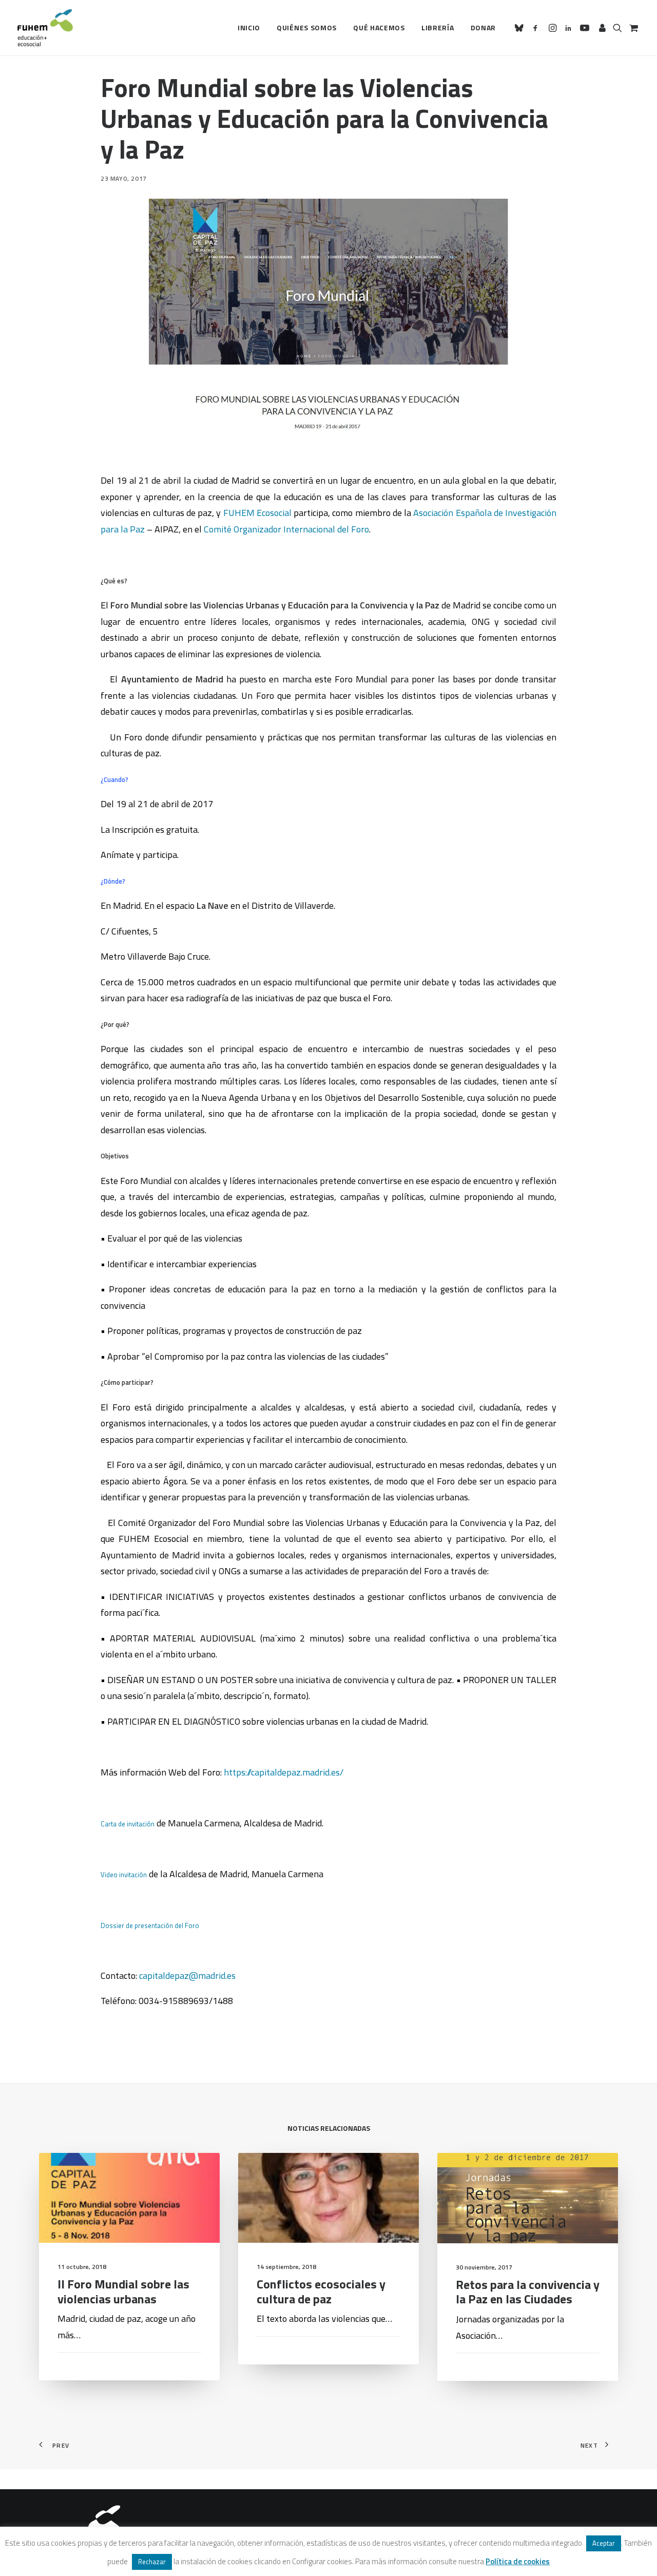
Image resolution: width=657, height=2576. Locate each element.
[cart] (633, 28)
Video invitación (124, 1875)
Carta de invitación (128, 1824)
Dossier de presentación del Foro (150, 1925)
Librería (438, 27)
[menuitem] (249, 28)
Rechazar (152, 2562)
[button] (521, 28)
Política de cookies (518, 2561)
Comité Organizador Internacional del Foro (286, 529)
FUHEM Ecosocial (257, 513)
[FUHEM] (45, 28)
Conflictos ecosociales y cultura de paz (321, 2291)
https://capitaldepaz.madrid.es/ (284, 1772)
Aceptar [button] (604, 2543)
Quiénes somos (307, 27)
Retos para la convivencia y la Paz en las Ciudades (528, 2292)
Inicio (249, 27)
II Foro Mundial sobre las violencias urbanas (123, 2291)
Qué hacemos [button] (379, 27)
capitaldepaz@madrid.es (186, 1976)
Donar (484, 27)
